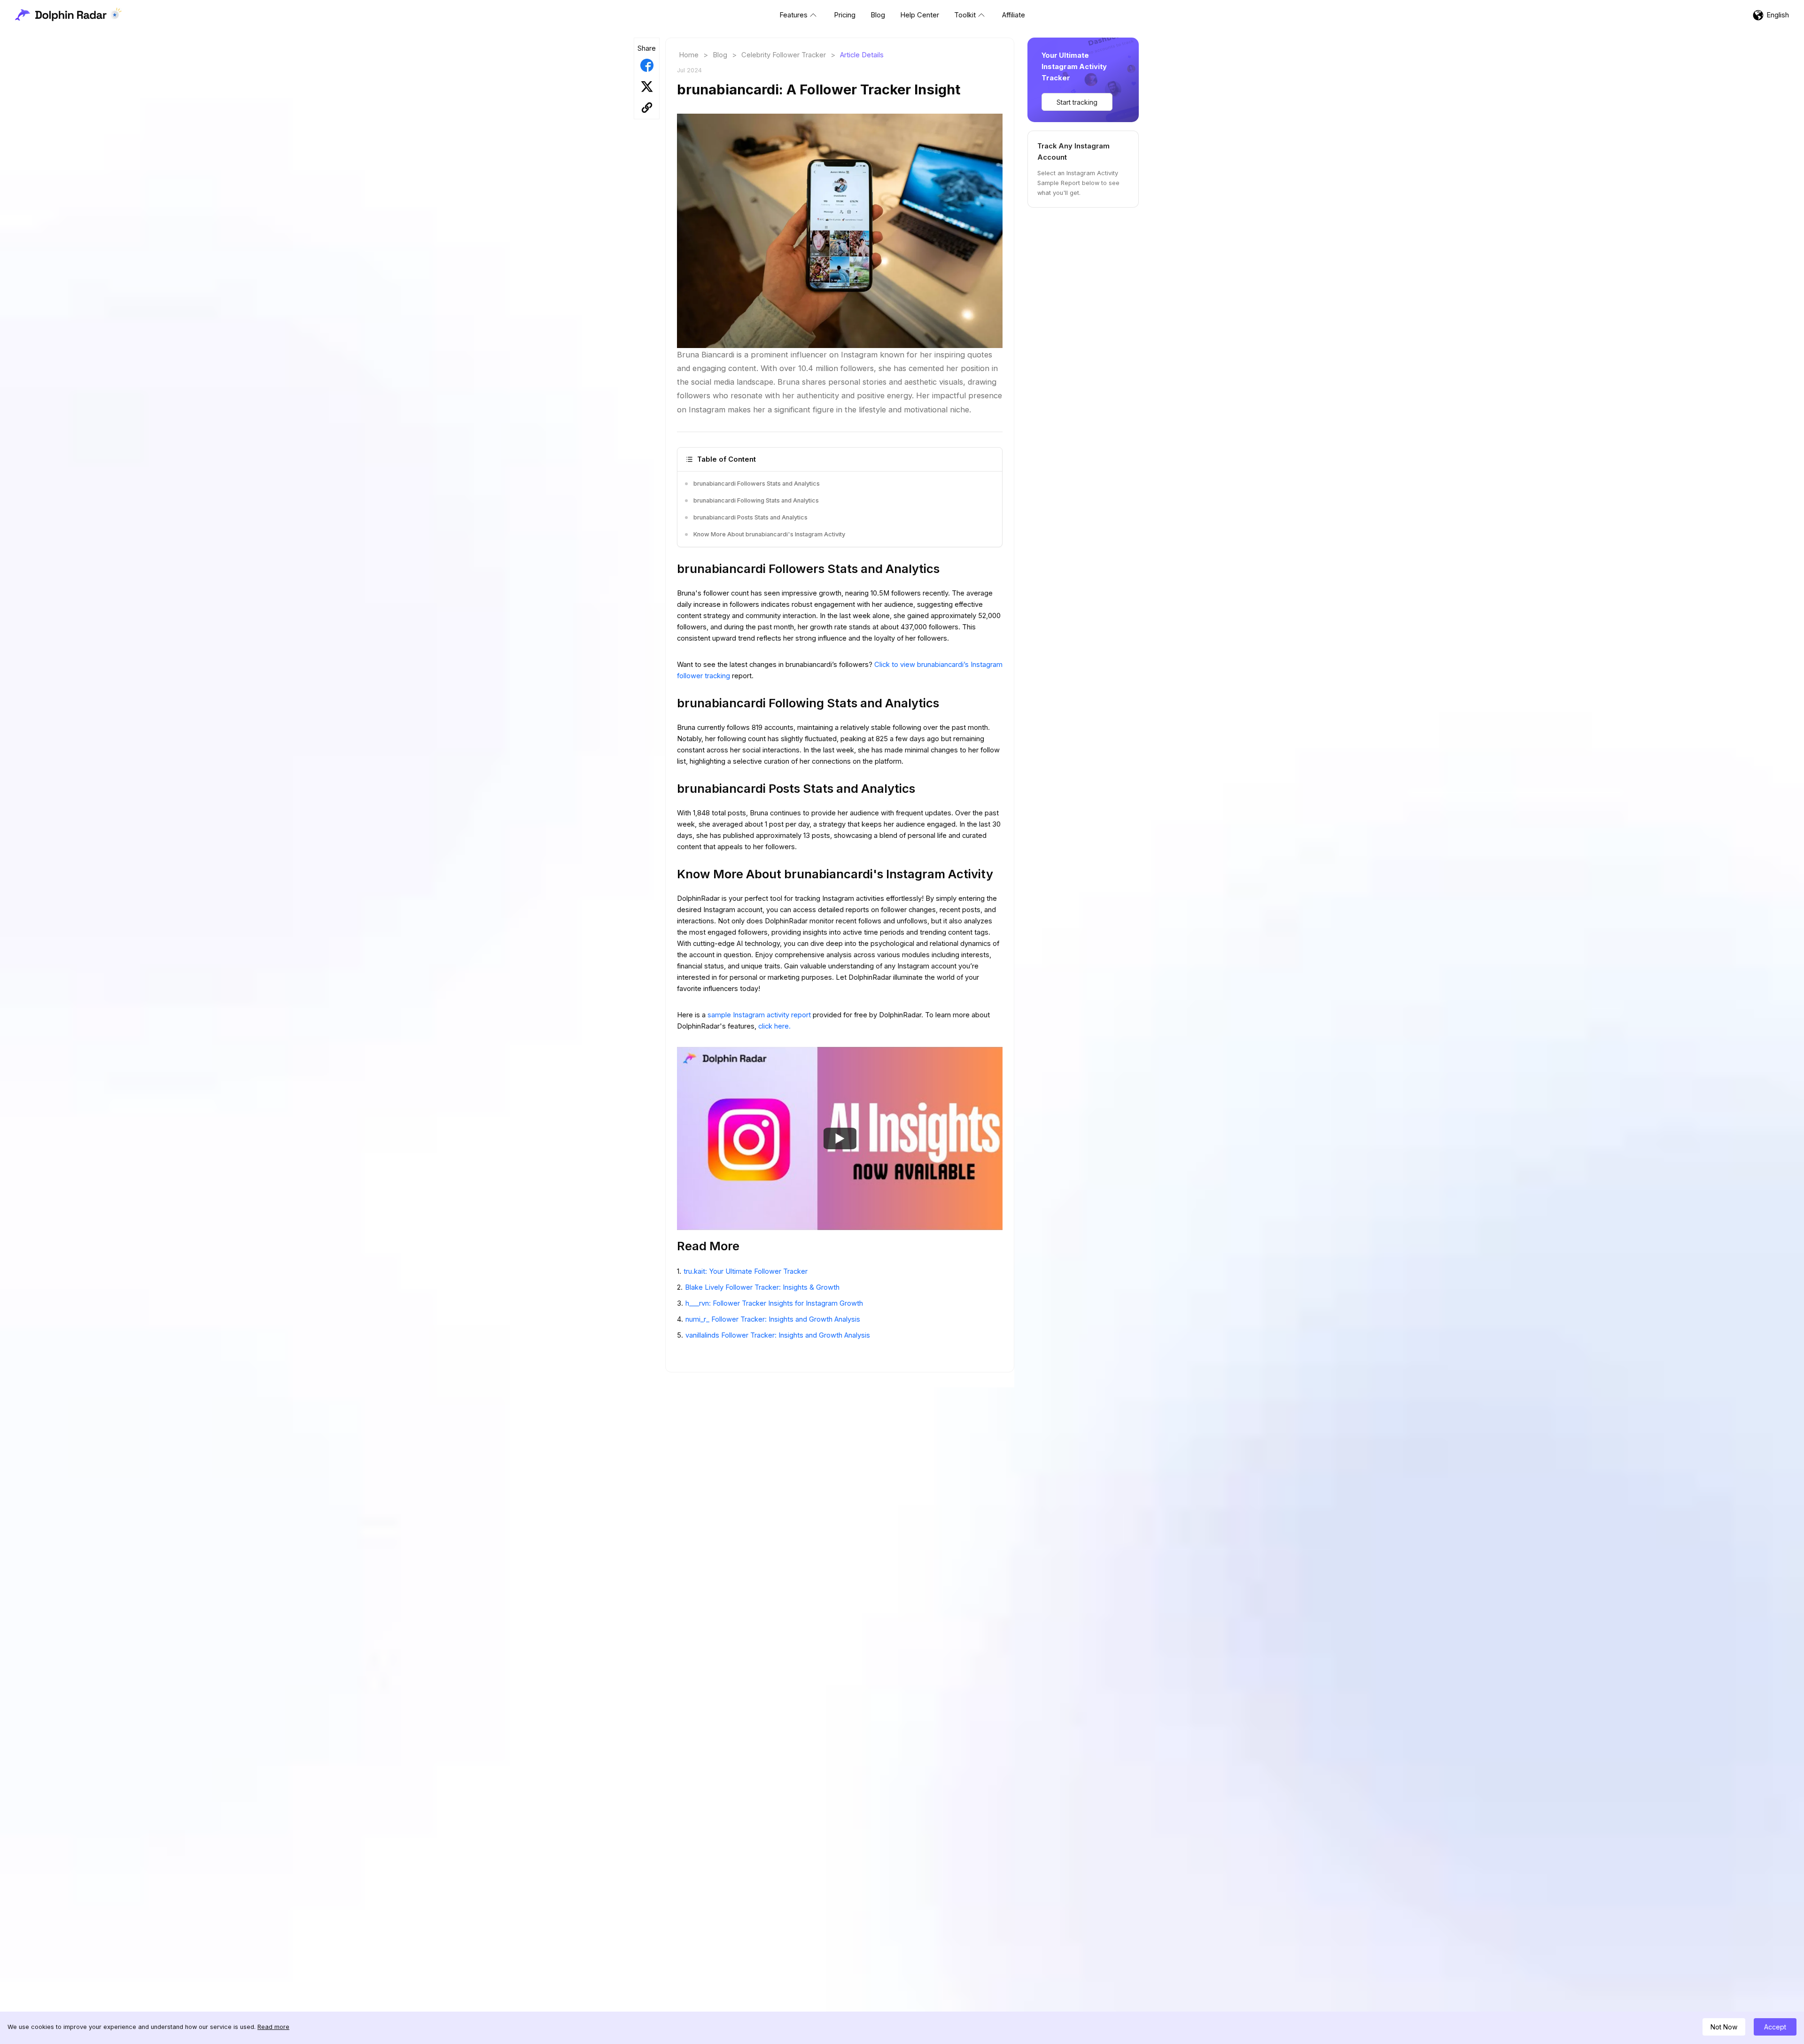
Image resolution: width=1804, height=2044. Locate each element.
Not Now (1724, 2027)
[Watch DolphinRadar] (840, 1138)
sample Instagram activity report (760, 1015)
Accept (1775, 2027)
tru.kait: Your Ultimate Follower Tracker (746, 1271)
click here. (774, 1026)
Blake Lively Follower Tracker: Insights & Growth (762, 1287)
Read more (273, 2027)
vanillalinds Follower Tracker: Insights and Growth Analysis (778, 1335)
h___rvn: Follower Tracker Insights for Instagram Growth (774, 1303)
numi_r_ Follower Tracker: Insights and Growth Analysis (773, 1319)
